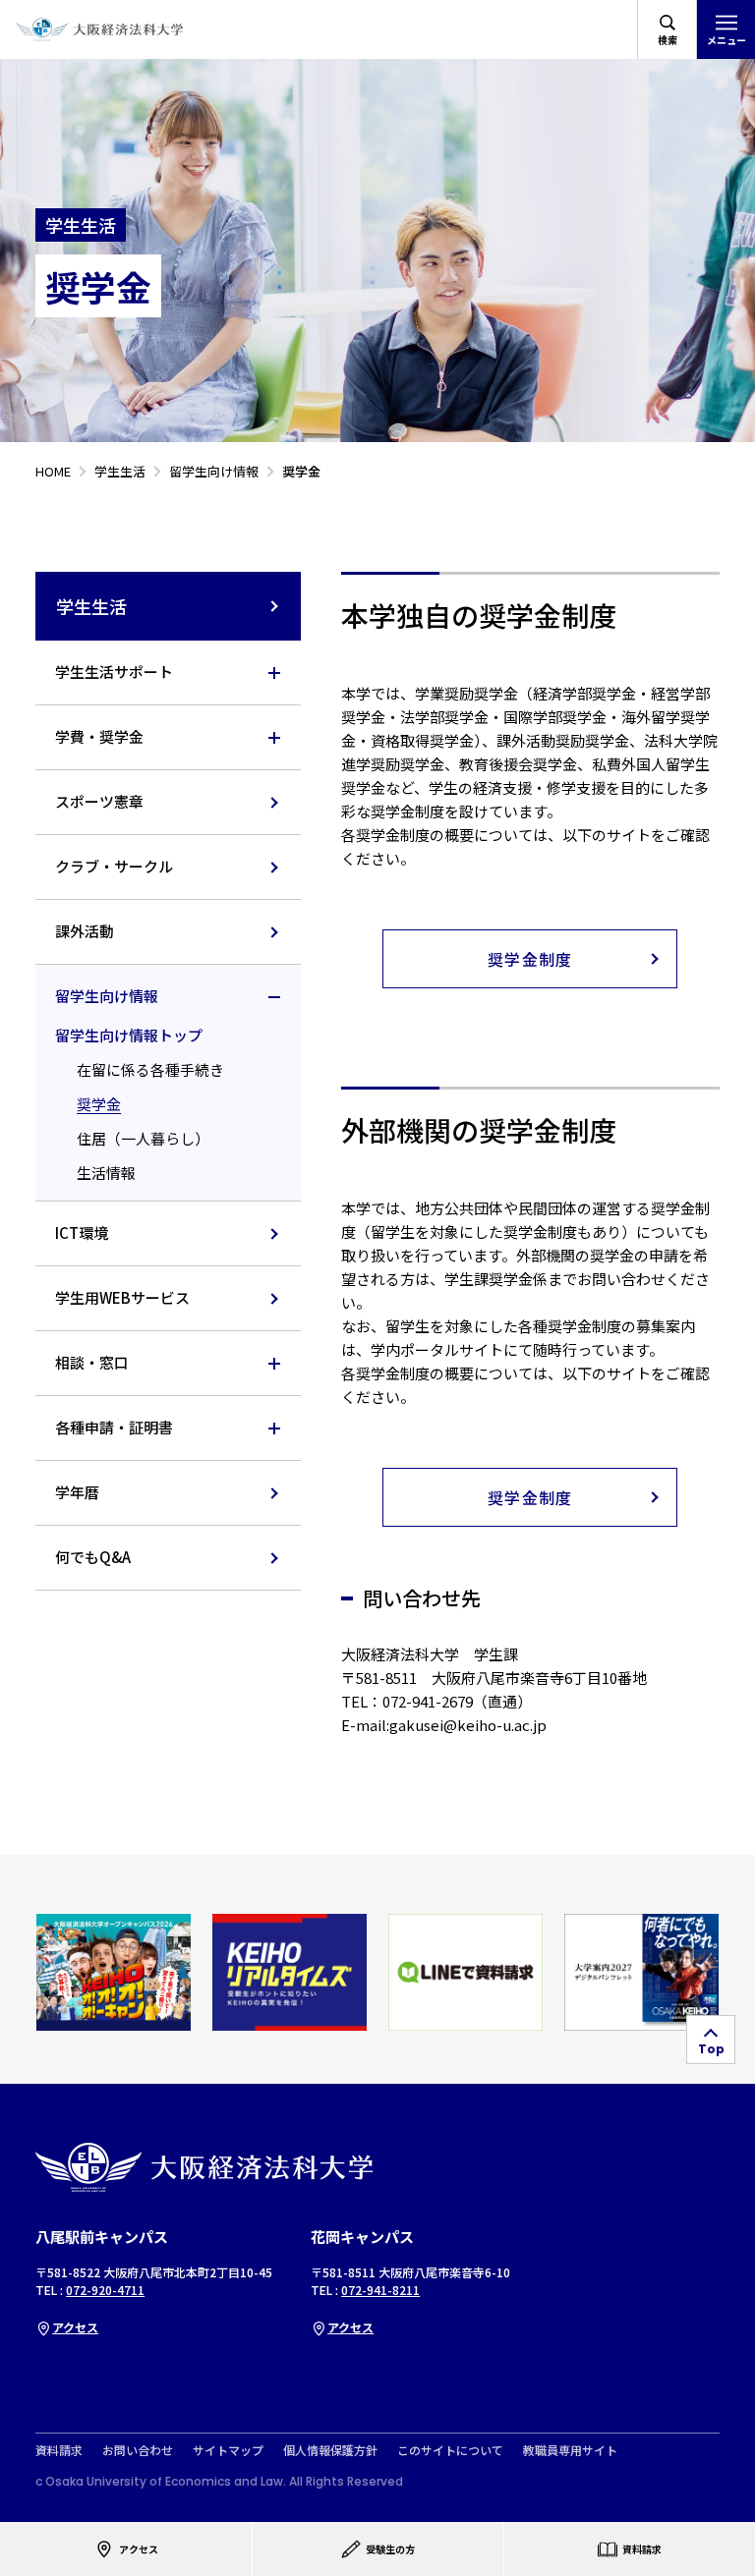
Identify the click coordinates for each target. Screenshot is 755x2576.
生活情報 (106, 1173)
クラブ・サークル (114, 866)
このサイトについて (450, 2450)
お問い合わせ (138, 2450)
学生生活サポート (114, 672)
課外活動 (85, 931)
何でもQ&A (93, 1557)
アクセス (75, 2327)
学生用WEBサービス (122, 1297)
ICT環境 (82, 1232)
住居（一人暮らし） (143, 1138)
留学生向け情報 (107, 996)
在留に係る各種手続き (150, 1069)
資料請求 (59, 2450)
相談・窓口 (92, 1362)
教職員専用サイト (570, 2450)
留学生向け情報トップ (129, 1035)
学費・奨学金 (99, 736)
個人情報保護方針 (330, 2450)
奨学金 (99, 1104)
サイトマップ (228, 2450)
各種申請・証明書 (114, 1427)
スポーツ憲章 (99, 801)
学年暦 (77, 1492)
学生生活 (91, 606)
